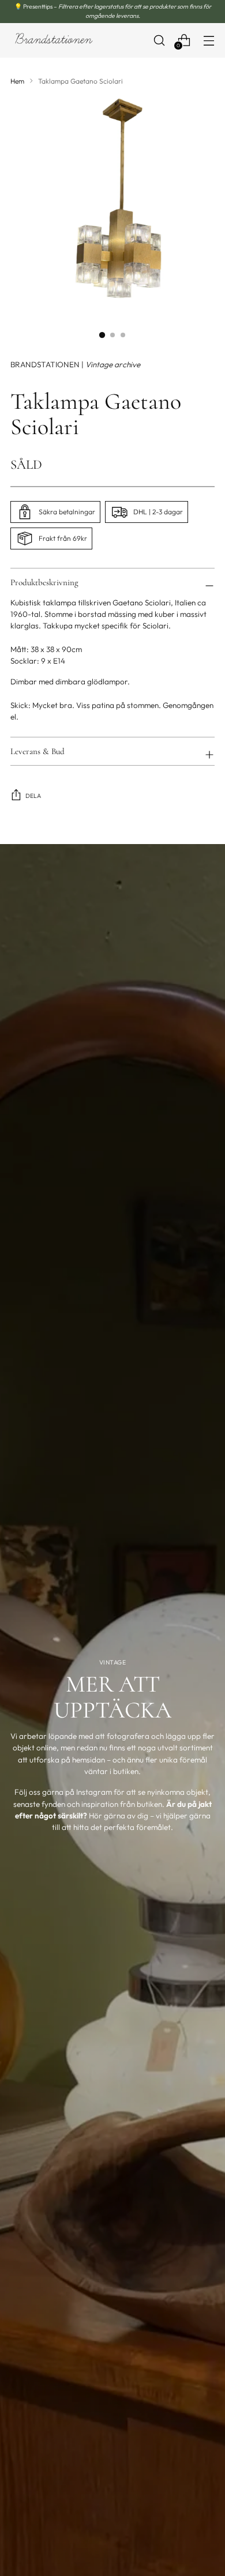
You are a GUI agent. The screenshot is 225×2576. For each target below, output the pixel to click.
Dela (33, 796)
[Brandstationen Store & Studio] (54, 40)
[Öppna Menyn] (209, 40)
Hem (17, 81)
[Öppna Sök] (159, 40)
